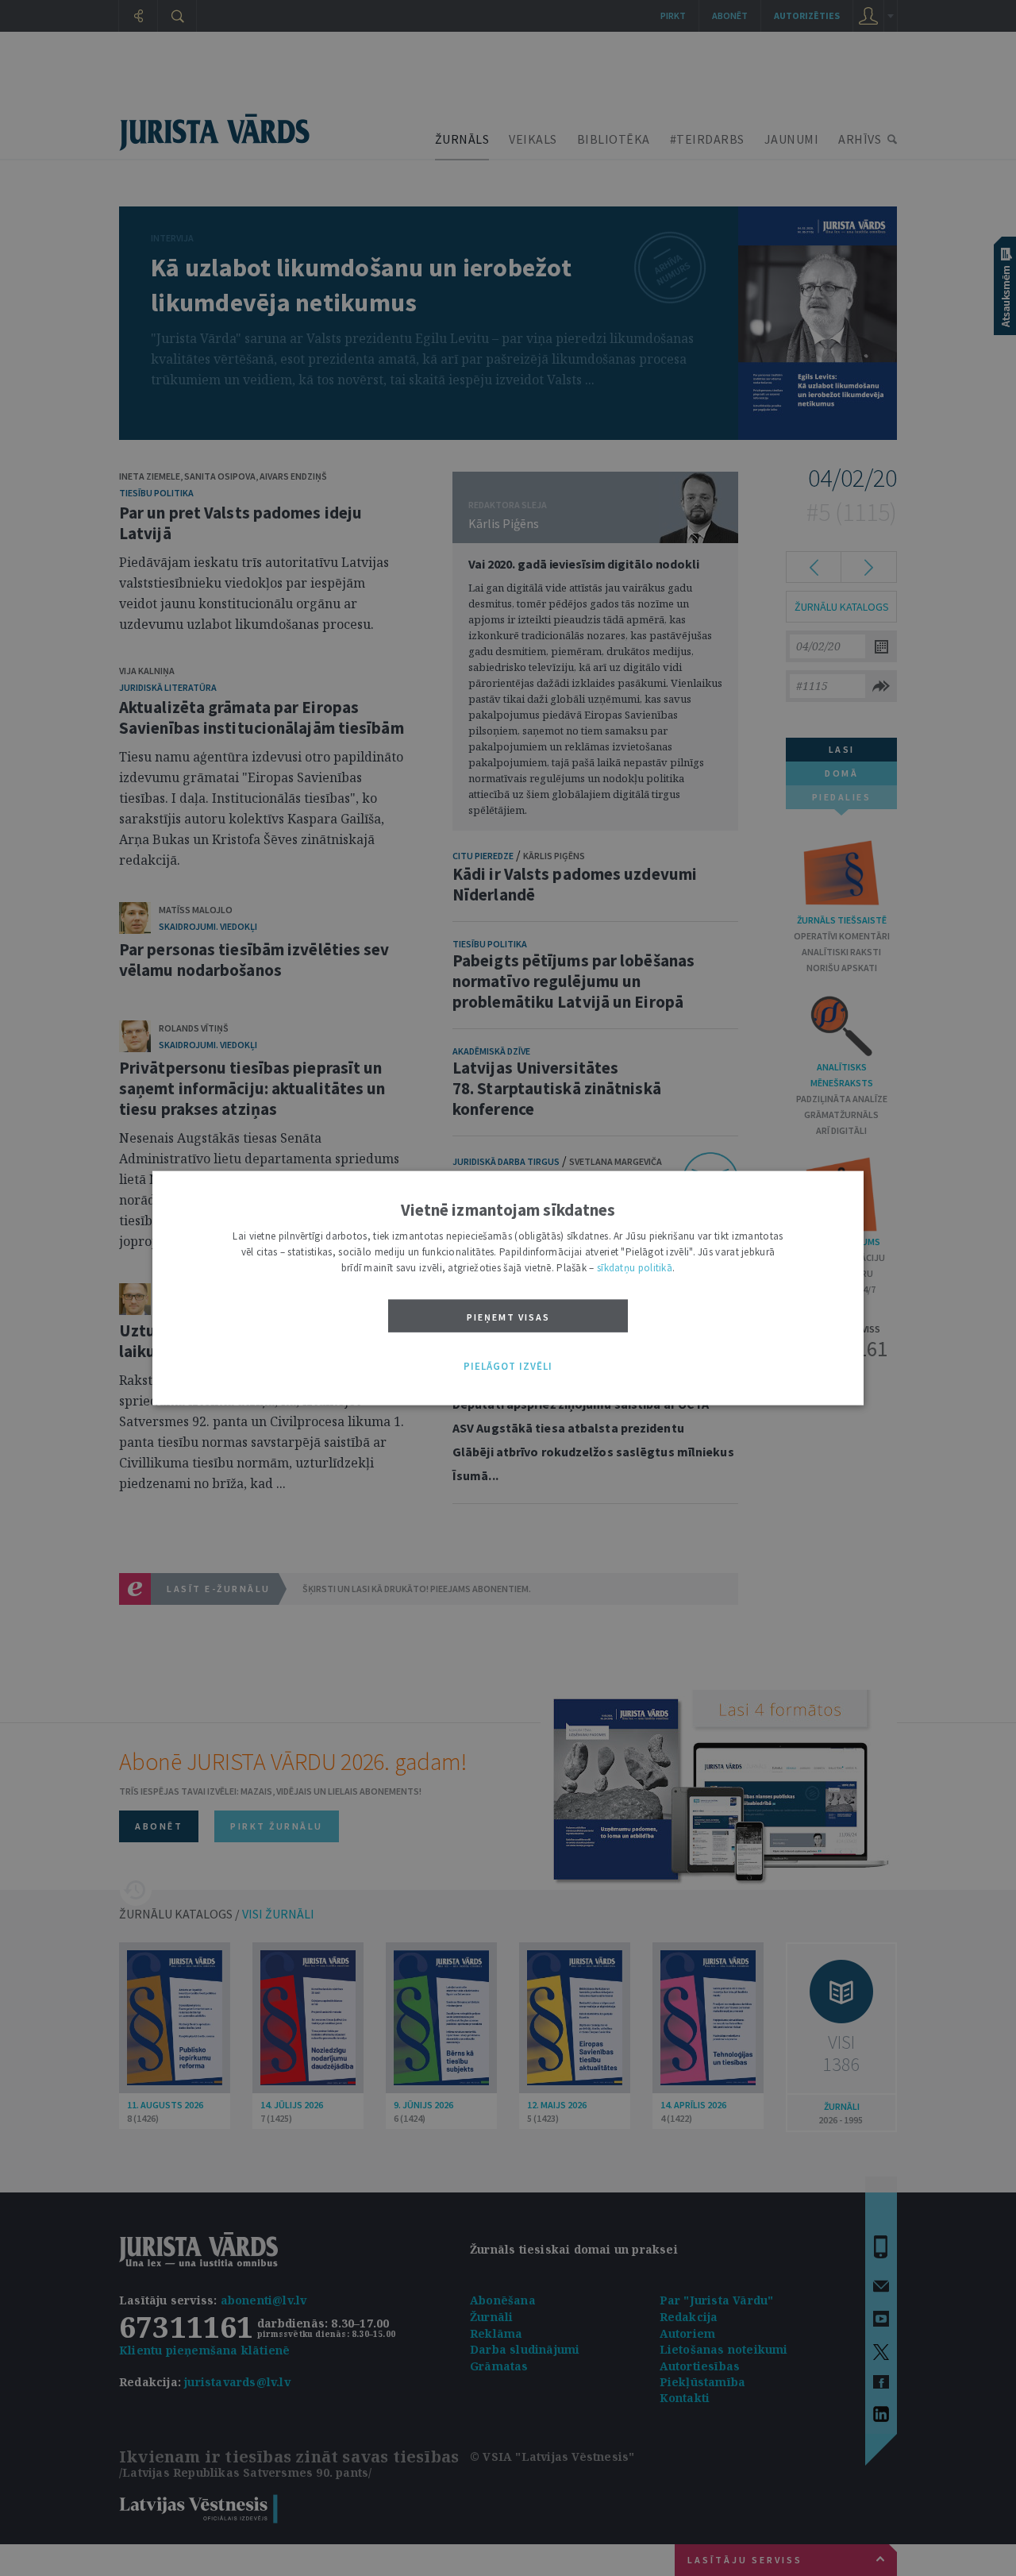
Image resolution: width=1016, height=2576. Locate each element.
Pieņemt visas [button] (508, 1317)
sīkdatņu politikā (635, 1268)
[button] (508, 1367)
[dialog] (508, 1288)
